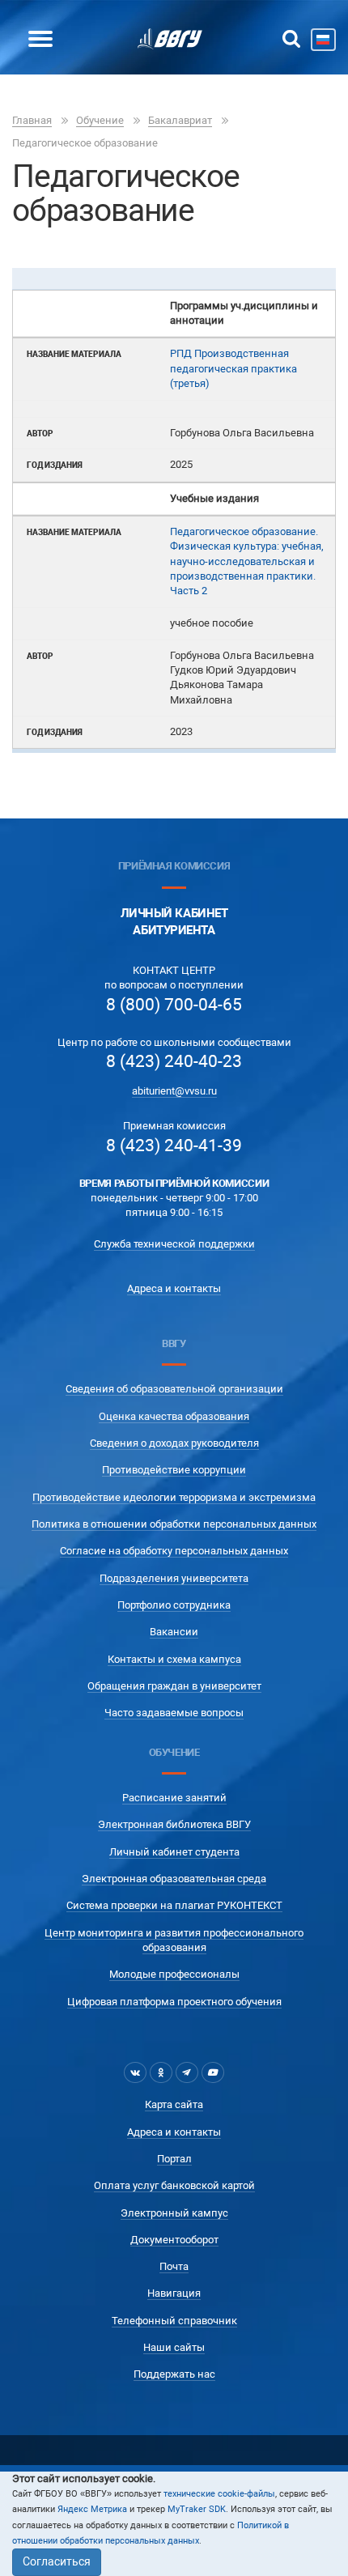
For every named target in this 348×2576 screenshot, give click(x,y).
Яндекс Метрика (92, 2509)
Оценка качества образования (174, 1416)
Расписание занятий (174, 1798)
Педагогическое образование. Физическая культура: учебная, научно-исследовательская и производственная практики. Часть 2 (247, 561)
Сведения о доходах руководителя (174, 1443)
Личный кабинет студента (174, 1852)
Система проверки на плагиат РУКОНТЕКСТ (174, 1905)
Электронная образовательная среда (174, 1879)
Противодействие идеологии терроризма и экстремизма (174, 1497)
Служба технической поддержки (174, 1244)
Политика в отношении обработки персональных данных (174, 1524)
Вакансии (174, 1632)
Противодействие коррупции (174, 1470)
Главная (32, 120)
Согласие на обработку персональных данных (174, 1551)
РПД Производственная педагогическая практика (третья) (233, 368)
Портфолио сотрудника (174, 1605)
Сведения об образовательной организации (174, 1389)
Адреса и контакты (174, 1288)
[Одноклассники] (161, 2072)
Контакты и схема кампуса (174, 1659)
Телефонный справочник (174, 2321)
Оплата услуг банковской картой (174, 2185)
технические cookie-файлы (219, 2494)
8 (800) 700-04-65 (174, 1005)
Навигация (174, 2293)
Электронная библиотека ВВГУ (174, 1824)
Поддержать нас (174, 2374)
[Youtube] (213, 2072)
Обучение (100, 120)
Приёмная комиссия (174, 866)
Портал (174, 2159)
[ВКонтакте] (135, 2072)
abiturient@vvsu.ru (174, 1091)
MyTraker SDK (197, 2509)
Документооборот (174, 2240)
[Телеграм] (187, 2072)
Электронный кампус (174, 2213)
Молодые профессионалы (174, 1974)
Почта (174, 2266)
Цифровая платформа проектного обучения (174, 2002)
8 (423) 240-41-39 (174, 1146)
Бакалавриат (180, 120)
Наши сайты (174, 2347)
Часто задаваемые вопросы (174, 1713)
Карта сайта (174, 2104)
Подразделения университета (174, 1578)
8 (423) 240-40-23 (174, 1061)
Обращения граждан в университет (174, 1686)
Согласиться (57, 2561)
